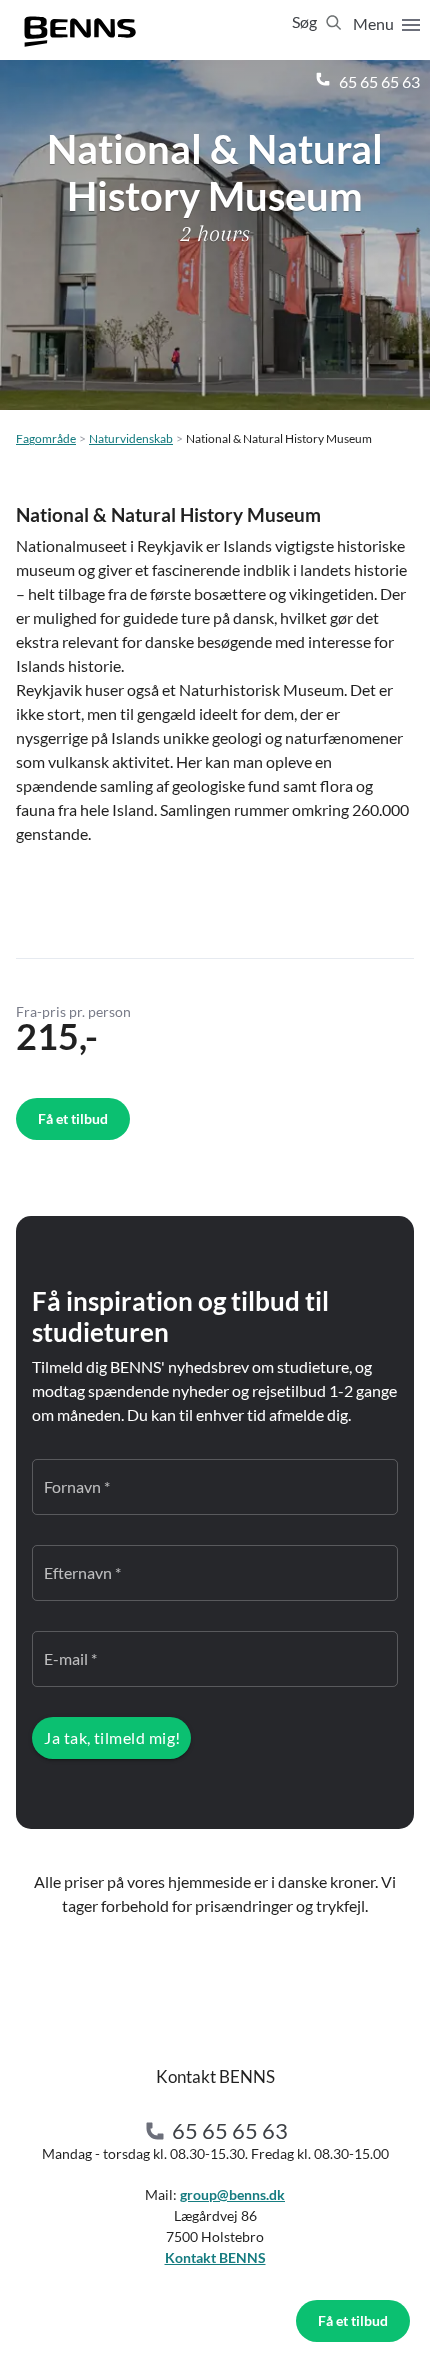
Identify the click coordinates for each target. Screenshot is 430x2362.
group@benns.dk (232, 2194)
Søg (306, 21)
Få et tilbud (353, 2320)
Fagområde (46, 438)
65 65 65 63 (378, 81)
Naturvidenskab (131, 438)
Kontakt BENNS (215, 2257)
